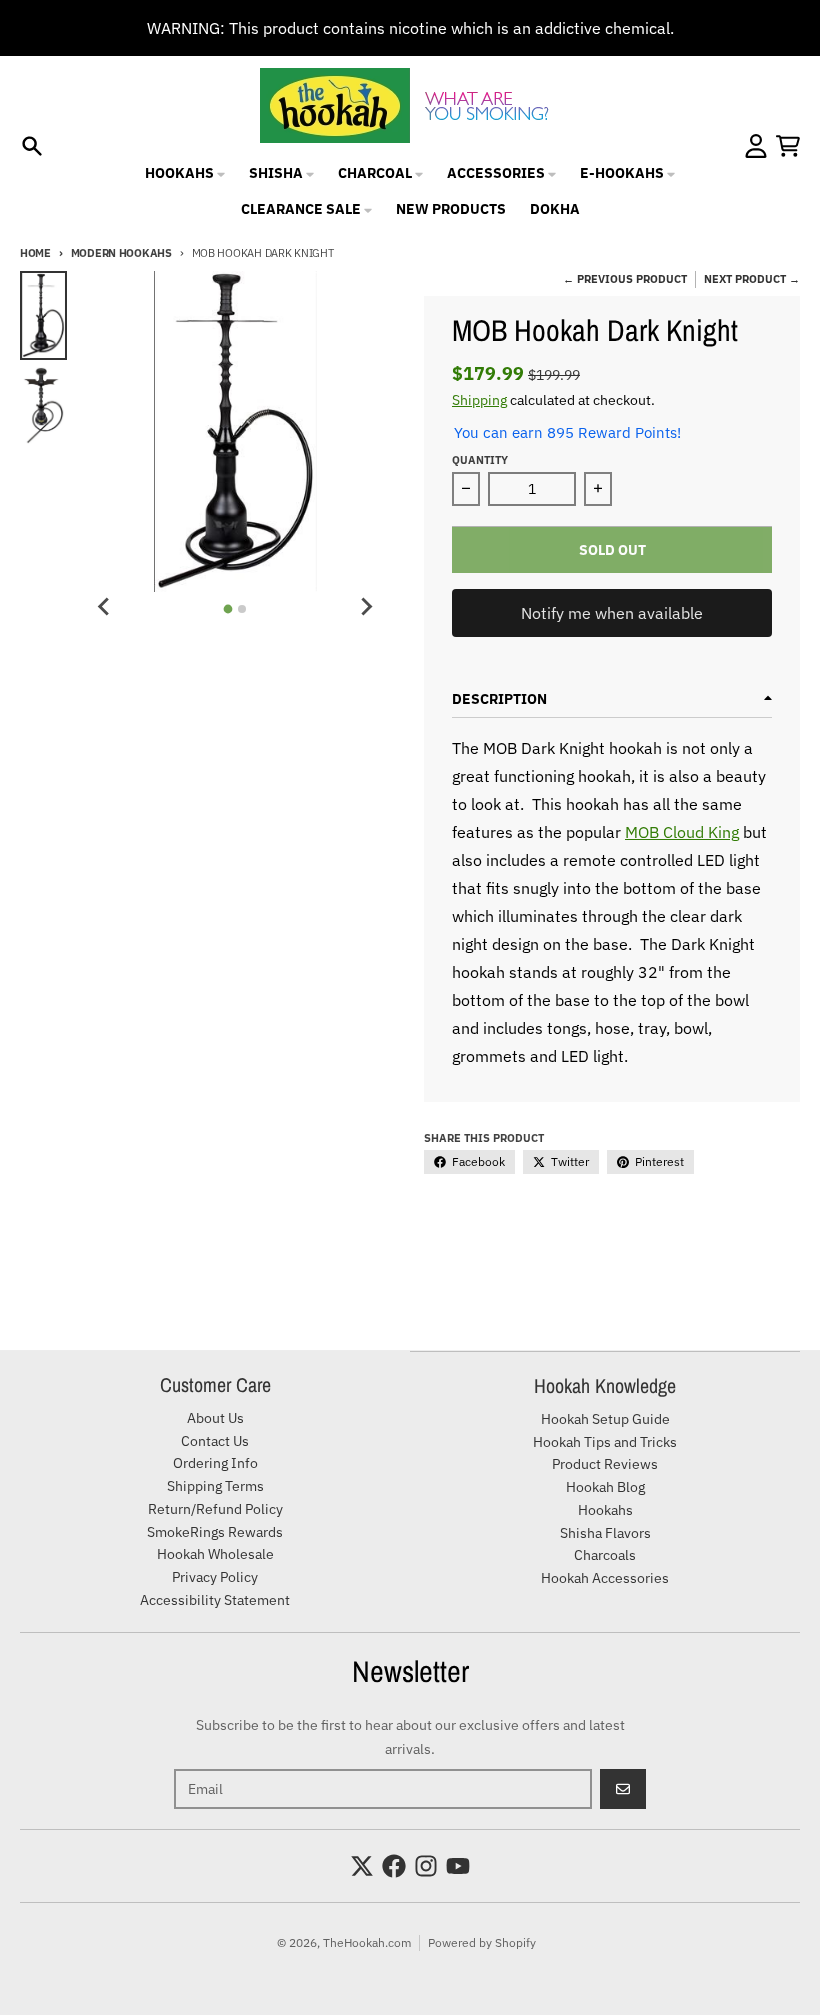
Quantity (480, 460)
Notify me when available (612, 613)
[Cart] (788, 146)
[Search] (32, 146)
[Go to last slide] (105, 606)
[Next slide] (366, 606)
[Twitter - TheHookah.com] (362, 1866)
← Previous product (625, 279)
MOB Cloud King (682, 832)
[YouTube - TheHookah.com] (458, 1866)
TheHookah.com (367, 1942)
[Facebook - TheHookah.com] (394, 1866)
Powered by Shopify (482, 1942)
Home (35, 253)
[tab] (228, 609)
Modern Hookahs (121, 253)
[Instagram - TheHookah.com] (426, 1866)
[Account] (756, 146)
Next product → (752, 279)
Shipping (479, 400)
